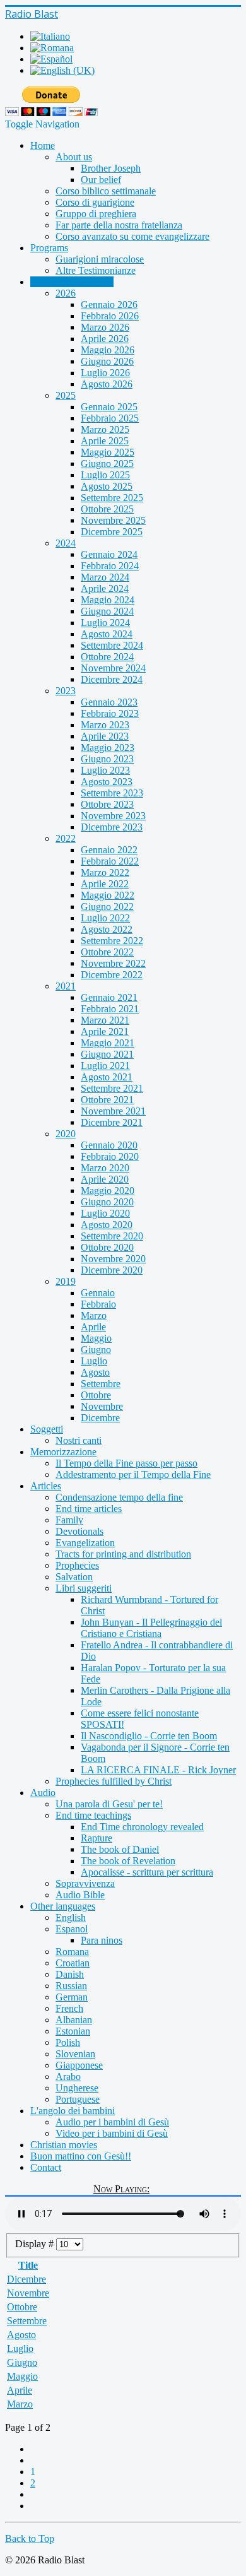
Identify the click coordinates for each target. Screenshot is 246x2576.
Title (28, 2265)
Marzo (94, 1315)
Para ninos (102, 1940)
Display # (36, 2244)
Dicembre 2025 (112, 532)
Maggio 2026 (108, 350)
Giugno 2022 (107, 907)
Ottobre (96, 1395)
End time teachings (93, 1815)
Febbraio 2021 (110, 1009)
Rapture (97, 1838)
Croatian (73, 1963)
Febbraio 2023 (110, 713)
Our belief (101, 180)
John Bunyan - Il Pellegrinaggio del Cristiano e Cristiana (151, 1628)
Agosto (95, 1372)
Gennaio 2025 (109, 407)
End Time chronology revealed (142, 1827)
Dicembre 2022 (112, 975)
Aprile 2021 (105, 1031)
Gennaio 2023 (109, 702)
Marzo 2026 (105, 327)
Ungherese (77, 2088)
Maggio (96, 1338)
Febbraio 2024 (110, 566)
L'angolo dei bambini (73, 2111)
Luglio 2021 (105, 1066)
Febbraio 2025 (110, 418)
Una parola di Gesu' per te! (109, 1804)
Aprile (93, 1327)
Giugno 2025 (107, 464)
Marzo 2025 (105, 429)
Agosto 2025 (107, 486)
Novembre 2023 (113, 816)
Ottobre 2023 (107, 804)
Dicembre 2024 (112, 679)
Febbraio (98, 1304)
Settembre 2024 (112, 645)
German (72, 1997)
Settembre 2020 (112, 1236)
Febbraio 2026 (110, 316)
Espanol (72, 1929)
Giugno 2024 (107, 611)
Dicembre (100, 1418)
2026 (66, 293)
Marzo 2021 (105, 1020)
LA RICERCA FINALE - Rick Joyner (158, 1770)
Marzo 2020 (105, 1168)
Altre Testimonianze (96, 270)
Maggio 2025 (108, 452)
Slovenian (75, 2054)
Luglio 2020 (105, 1213)
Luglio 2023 (105, 770)
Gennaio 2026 (109, 304)
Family (69, 1520)
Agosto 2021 (107, 1077)
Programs (49, 248)
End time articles (89, 1509)
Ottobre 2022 (107, 952)
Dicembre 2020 (112, 1270)
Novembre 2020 (113, 1259)
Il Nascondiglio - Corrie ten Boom (149, 1736)
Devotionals (79, 1531)
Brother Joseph (111, 168)
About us (74, 157)
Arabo (68, 2077)
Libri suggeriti (84, 1588)
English (71, 1917)
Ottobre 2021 (107, 1100)
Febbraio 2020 (110, 1156)
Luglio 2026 (105, 373)
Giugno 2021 (107, 1054)
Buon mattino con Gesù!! (81, 2156)
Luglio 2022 (105, 918)
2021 (66, 986)
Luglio (94, 1361)
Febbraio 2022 (110, 861)
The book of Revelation (128, 1861)
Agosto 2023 (107, 782)
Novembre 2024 (113, 668)
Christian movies (64, 2145)
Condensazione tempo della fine (119, 1497)
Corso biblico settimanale (106, 191)
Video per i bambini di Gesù (112, 2133)
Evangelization (85, 1543)
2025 (66, 395)
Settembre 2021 (112, 1088)
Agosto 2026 (107, 384)
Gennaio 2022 (109, 850)
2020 (66, 1134)
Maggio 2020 (108, 1191)
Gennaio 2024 (109, 554)
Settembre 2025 (112, 498)
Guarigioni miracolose (100, 259)
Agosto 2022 (107, 929)
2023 (66, 691)
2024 (66, 543)
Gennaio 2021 (109, 997)
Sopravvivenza (85, 1883)
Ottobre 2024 (107, 657)
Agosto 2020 (107, 1225)
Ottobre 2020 (107, 1247)
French (69, 2008)
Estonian (73, 2031)
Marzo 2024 (105, 577)
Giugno (96, 1350)
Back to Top (30, 2538)
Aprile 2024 (105, 588)
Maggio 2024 (108, 600)
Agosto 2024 (107, 634)
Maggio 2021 (108, 1043)
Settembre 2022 (112, 941)
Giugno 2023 (107, 759)
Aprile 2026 (105, 339)
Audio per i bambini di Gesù (112, 2122)
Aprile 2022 (105, 884)
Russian (71, 1986)
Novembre (102, 1406)
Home (43, 145)
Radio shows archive (72, 282)
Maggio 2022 (108, 895)
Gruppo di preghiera (96, 214)
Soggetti (47, 1429)
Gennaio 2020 (109, 1145)
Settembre (101, 1384)
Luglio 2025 (105, 475)
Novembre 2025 (113, 520)
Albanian (74, 2020)
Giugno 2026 (107, 361)
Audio (43, 1793)
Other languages (63, 1906)
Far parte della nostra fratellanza (119, 225)
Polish (68, 2042)
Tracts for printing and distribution (123, 1554)
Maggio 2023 (108, 747)
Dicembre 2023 (112, 827)
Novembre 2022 (113, 963)
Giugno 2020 (107, 1202)
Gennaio (98, 1293)
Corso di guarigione (95, 202)
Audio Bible (80, 1895)
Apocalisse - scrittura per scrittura (147, 1872)
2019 (66, 1281)
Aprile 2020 (105, 1179)
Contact (46, 2167)
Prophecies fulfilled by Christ (114, 1781)
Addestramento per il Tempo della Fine (133, 1474)
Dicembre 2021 (112, 1122)
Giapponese (79, 2065)
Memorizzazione (63, 1452)
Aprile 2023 (105, 736)
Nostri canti (79, 1440)
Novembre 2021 (113, 1111)
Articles (46, 1486)
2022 (66, 838)
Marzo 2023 (105, 725)
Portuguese (78, 2099)
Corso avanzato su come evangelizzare (132, 236)
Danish (70, 1974)
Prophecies (77, 1565)
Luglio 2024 (105, 623)
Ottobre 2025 (107, 509)
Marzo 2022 (105, 872)
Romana (72, 1952)
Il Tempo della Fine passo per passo (126, 1463)
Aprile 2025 (105, 441)
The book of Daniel (120, 1849)
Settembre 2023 (112, 793)
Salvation (74, 1577)
